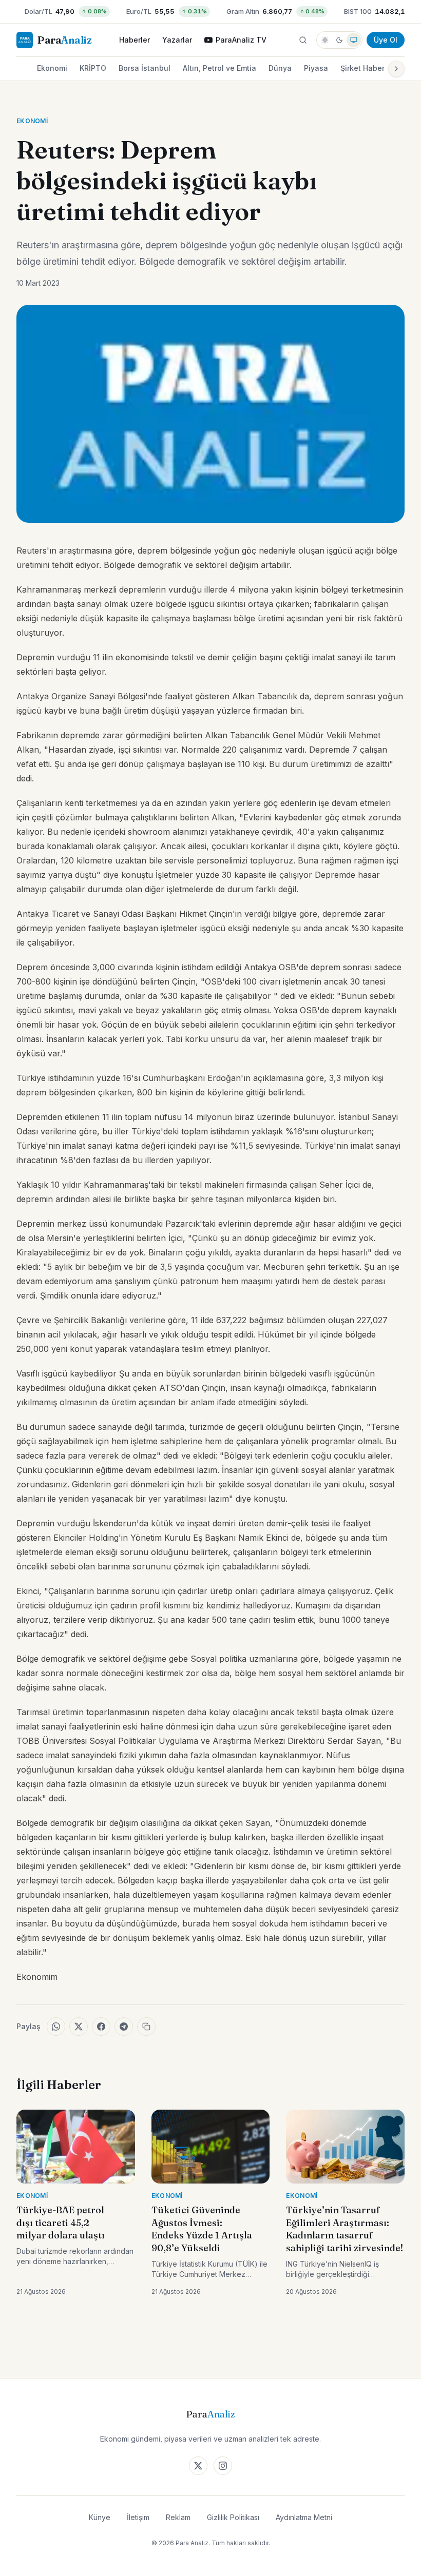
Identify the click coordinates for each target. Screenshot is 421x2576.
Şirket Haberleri (368, 68)
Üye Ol (386, 40)
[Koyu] (339, 40)
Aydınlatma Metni (304, 2517)
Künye (100, 2517)
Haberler (135, 40)
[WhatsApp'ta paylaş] (56, 2027)
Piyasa (316, 68)
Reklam (178, 2517)
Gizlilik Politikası (233, 2517)
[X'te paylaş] (79, 2027)
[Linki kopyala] (146, 2027)
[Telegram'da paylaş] (124, 2027)
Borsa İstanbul (145, 68)
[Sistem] (354, 40)
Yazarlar (177, 40)
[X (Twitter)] (198, 2466)
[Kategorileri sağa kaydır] (396, 69)
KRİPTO (93, 68)
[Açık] (325, 40)
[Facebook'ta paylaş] (101, 2027)
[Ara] (303, 40)
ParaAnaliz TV (241, 40)
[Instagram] (223, 2466)
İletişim (138, 2517)
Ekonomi (52, 68)
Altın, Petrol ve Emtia (219, 68)
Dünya (280, 68)
